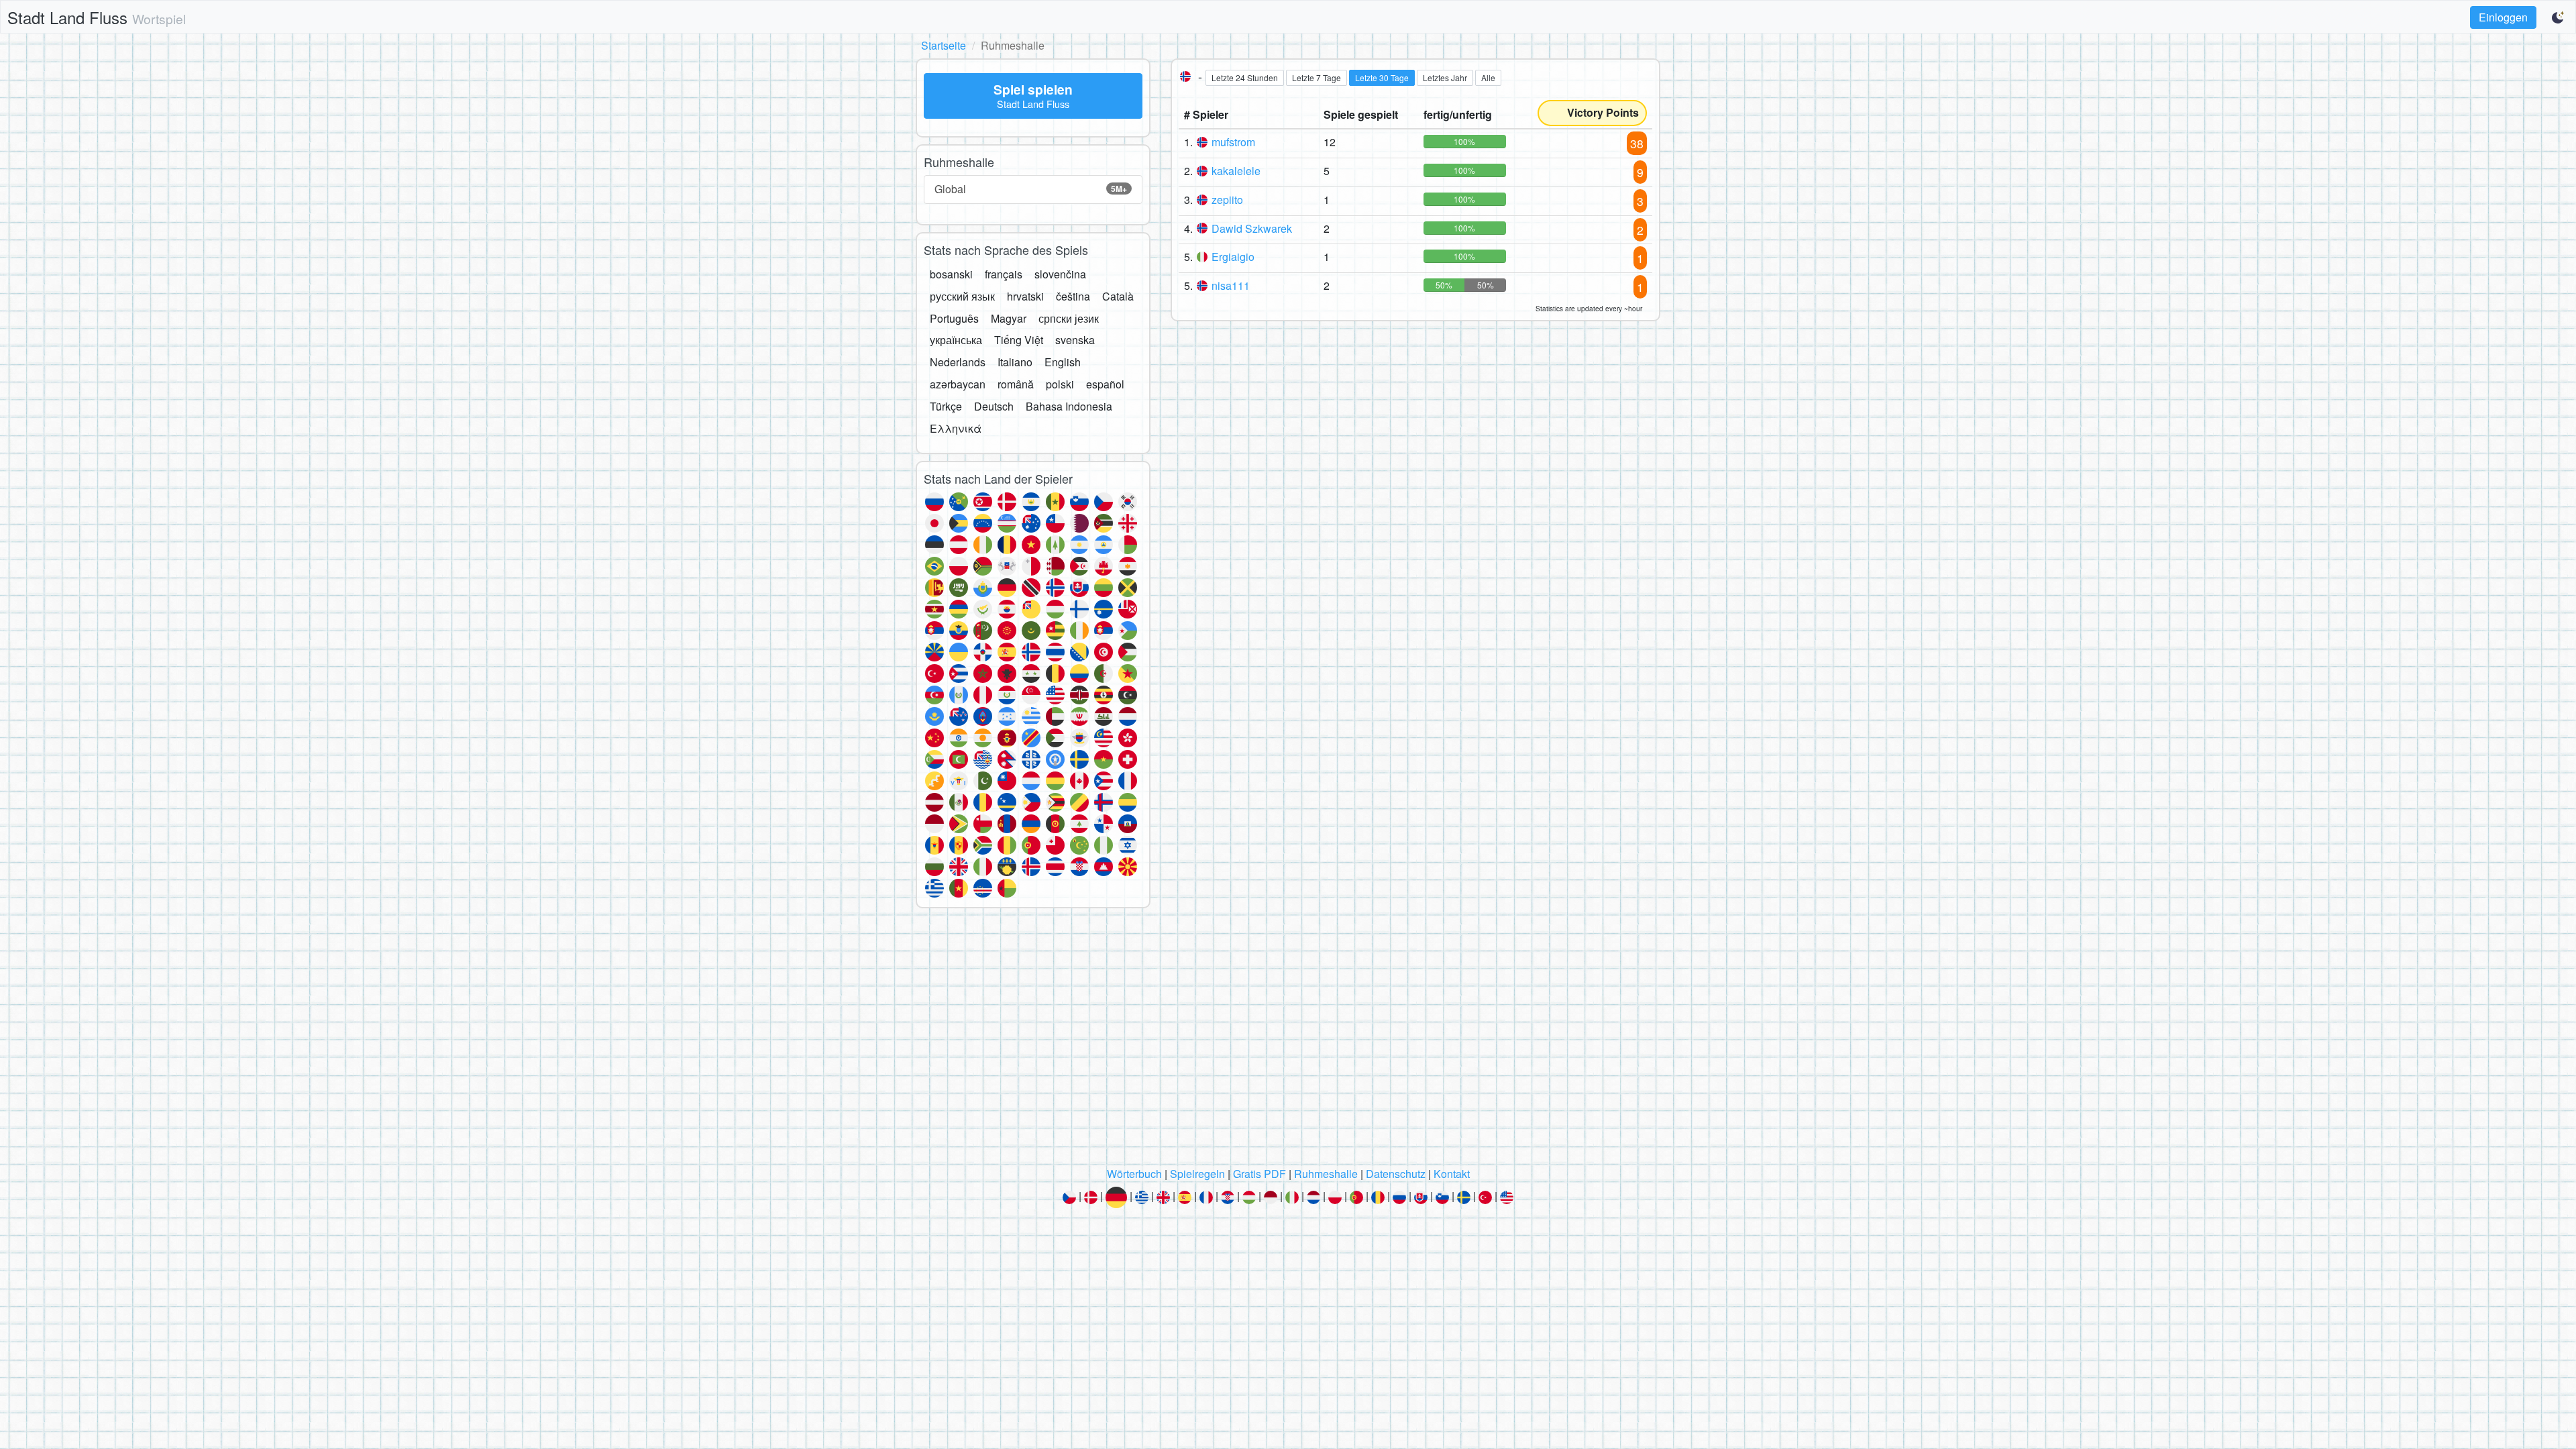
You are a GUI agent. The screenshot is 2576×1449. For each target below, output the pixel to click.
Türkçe (946, 406)
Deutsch (994, 406)
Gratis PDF (1259, 1174)
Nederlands (958, 362)
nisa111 (1231, 285)
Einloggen (2503, 17)
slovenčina (1060, 274)
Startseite (944, 45)
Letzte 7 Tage (1317, 77)
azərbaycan (958, 384)
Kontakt (1452, 1174)
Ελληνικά (956, 428)
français (1004, 274)
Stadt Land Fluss (97, 17)
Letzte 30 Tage (1382, 77)
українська (956, 340)
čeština (1073, 296)
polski (1060, 384)
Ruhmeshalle (1326, 1174)
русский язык (962, 296)
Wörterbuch (1134, 1174)
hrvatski (1025, 296)
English (1063, 362)
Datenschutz (1396, 1174)
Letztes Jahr (1445, 77)
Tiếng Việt (1019, 340)
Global (1031, 189)
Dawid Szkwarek (1252, 228)
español (1105, 384)
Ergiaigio (1233, 257)
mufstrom (1233, 142)
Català (1118, 296)
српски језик (1069, 318)
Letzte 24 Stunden (1245, 77)
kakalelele (1236, 171)
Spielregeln (1197, 1174)
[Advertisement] (1288, 1041)
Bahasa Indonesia (1069, 406)
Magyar (1009, 318)
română (1016, 384)
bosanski (951, 274)
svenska (1075, 340)
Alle (1488, 77)
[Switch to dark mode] (2559, 17)
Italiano (1015, 362)
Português (954, 318)
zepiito (1227, 200)
